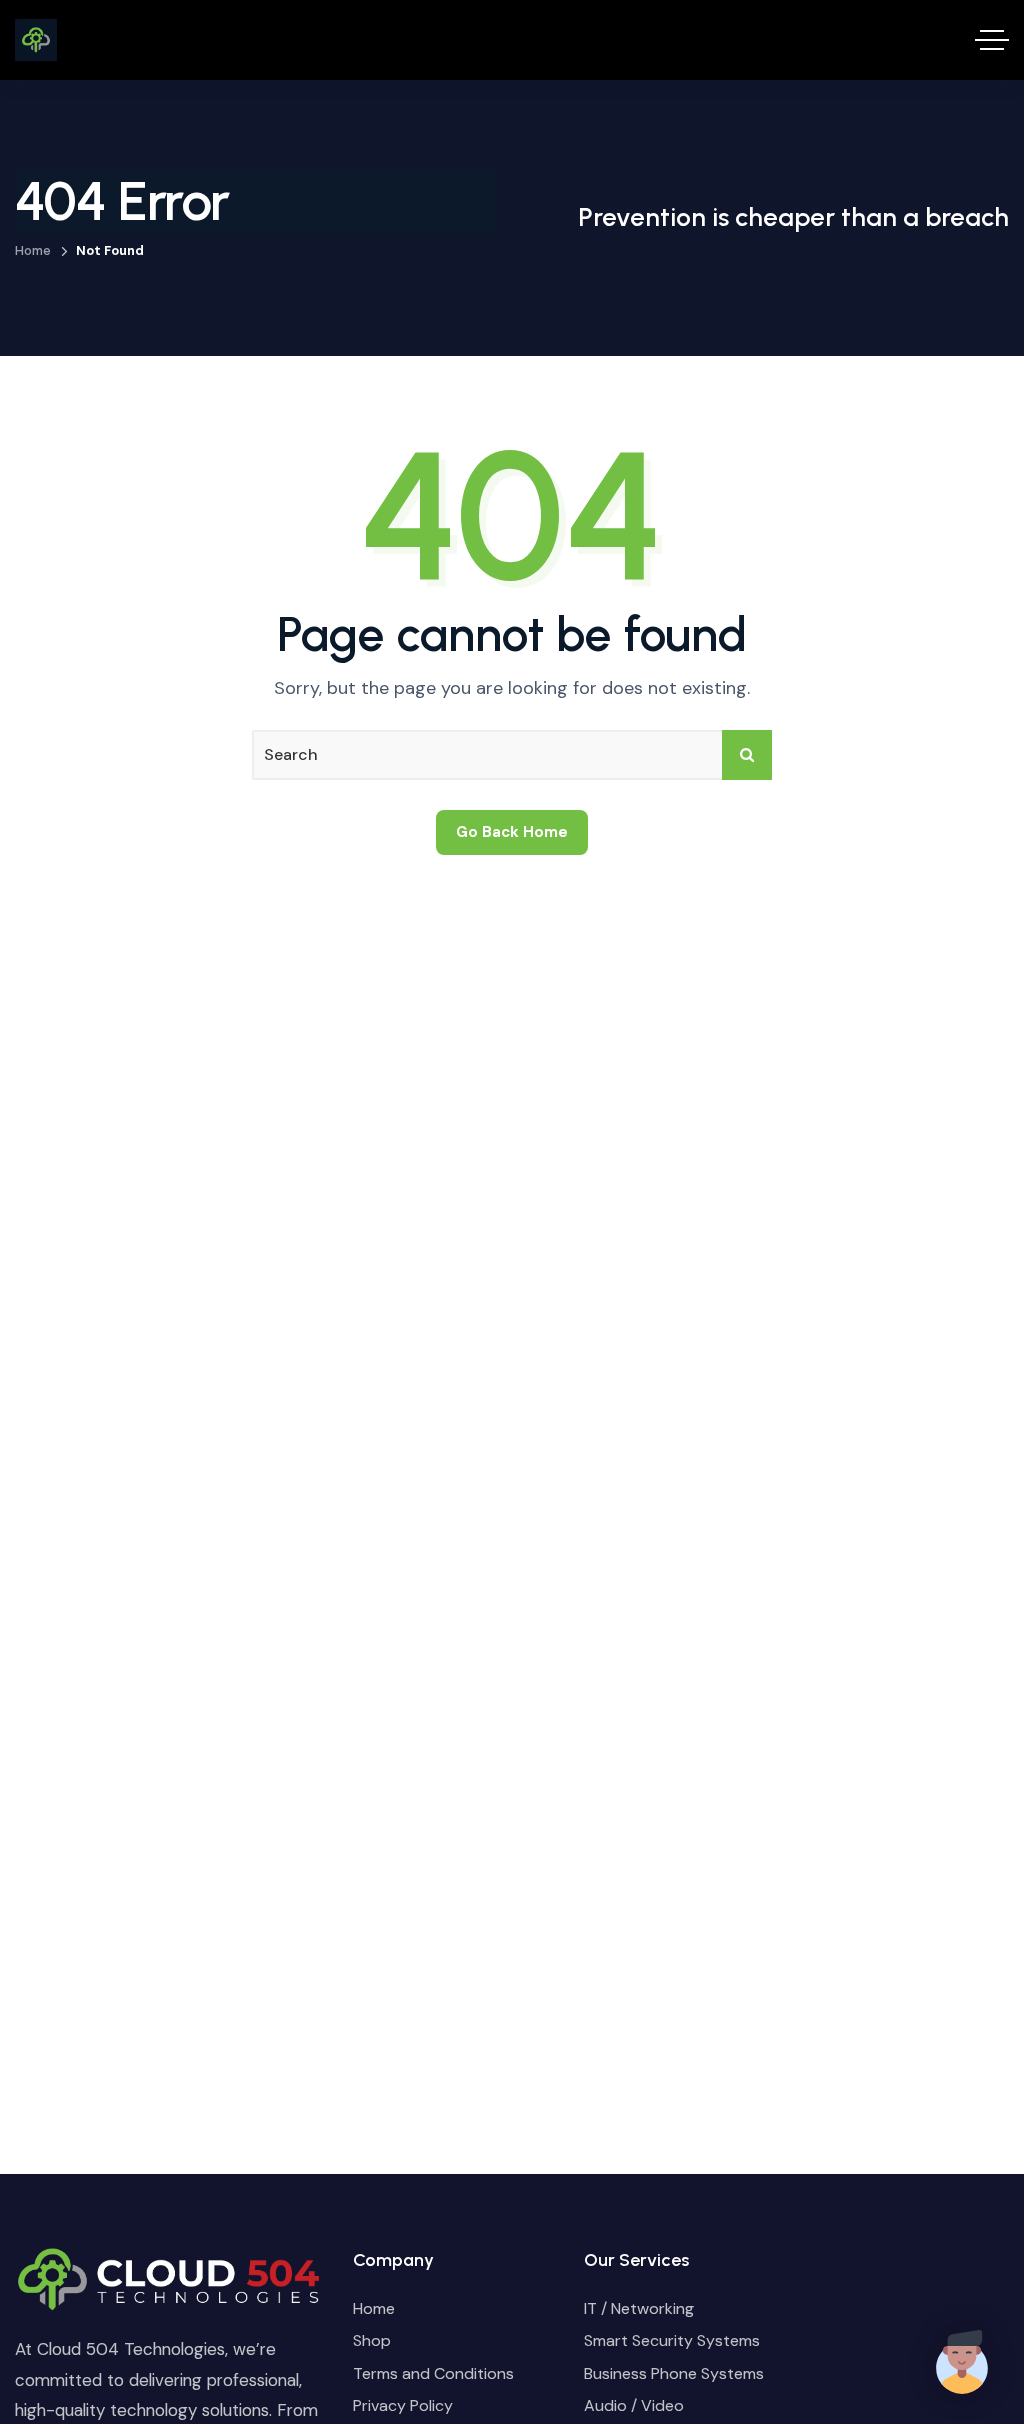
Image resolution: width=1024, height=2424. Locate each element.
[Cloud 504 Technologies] (36, 40)
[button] (962, 2362)
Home (33, 250)
